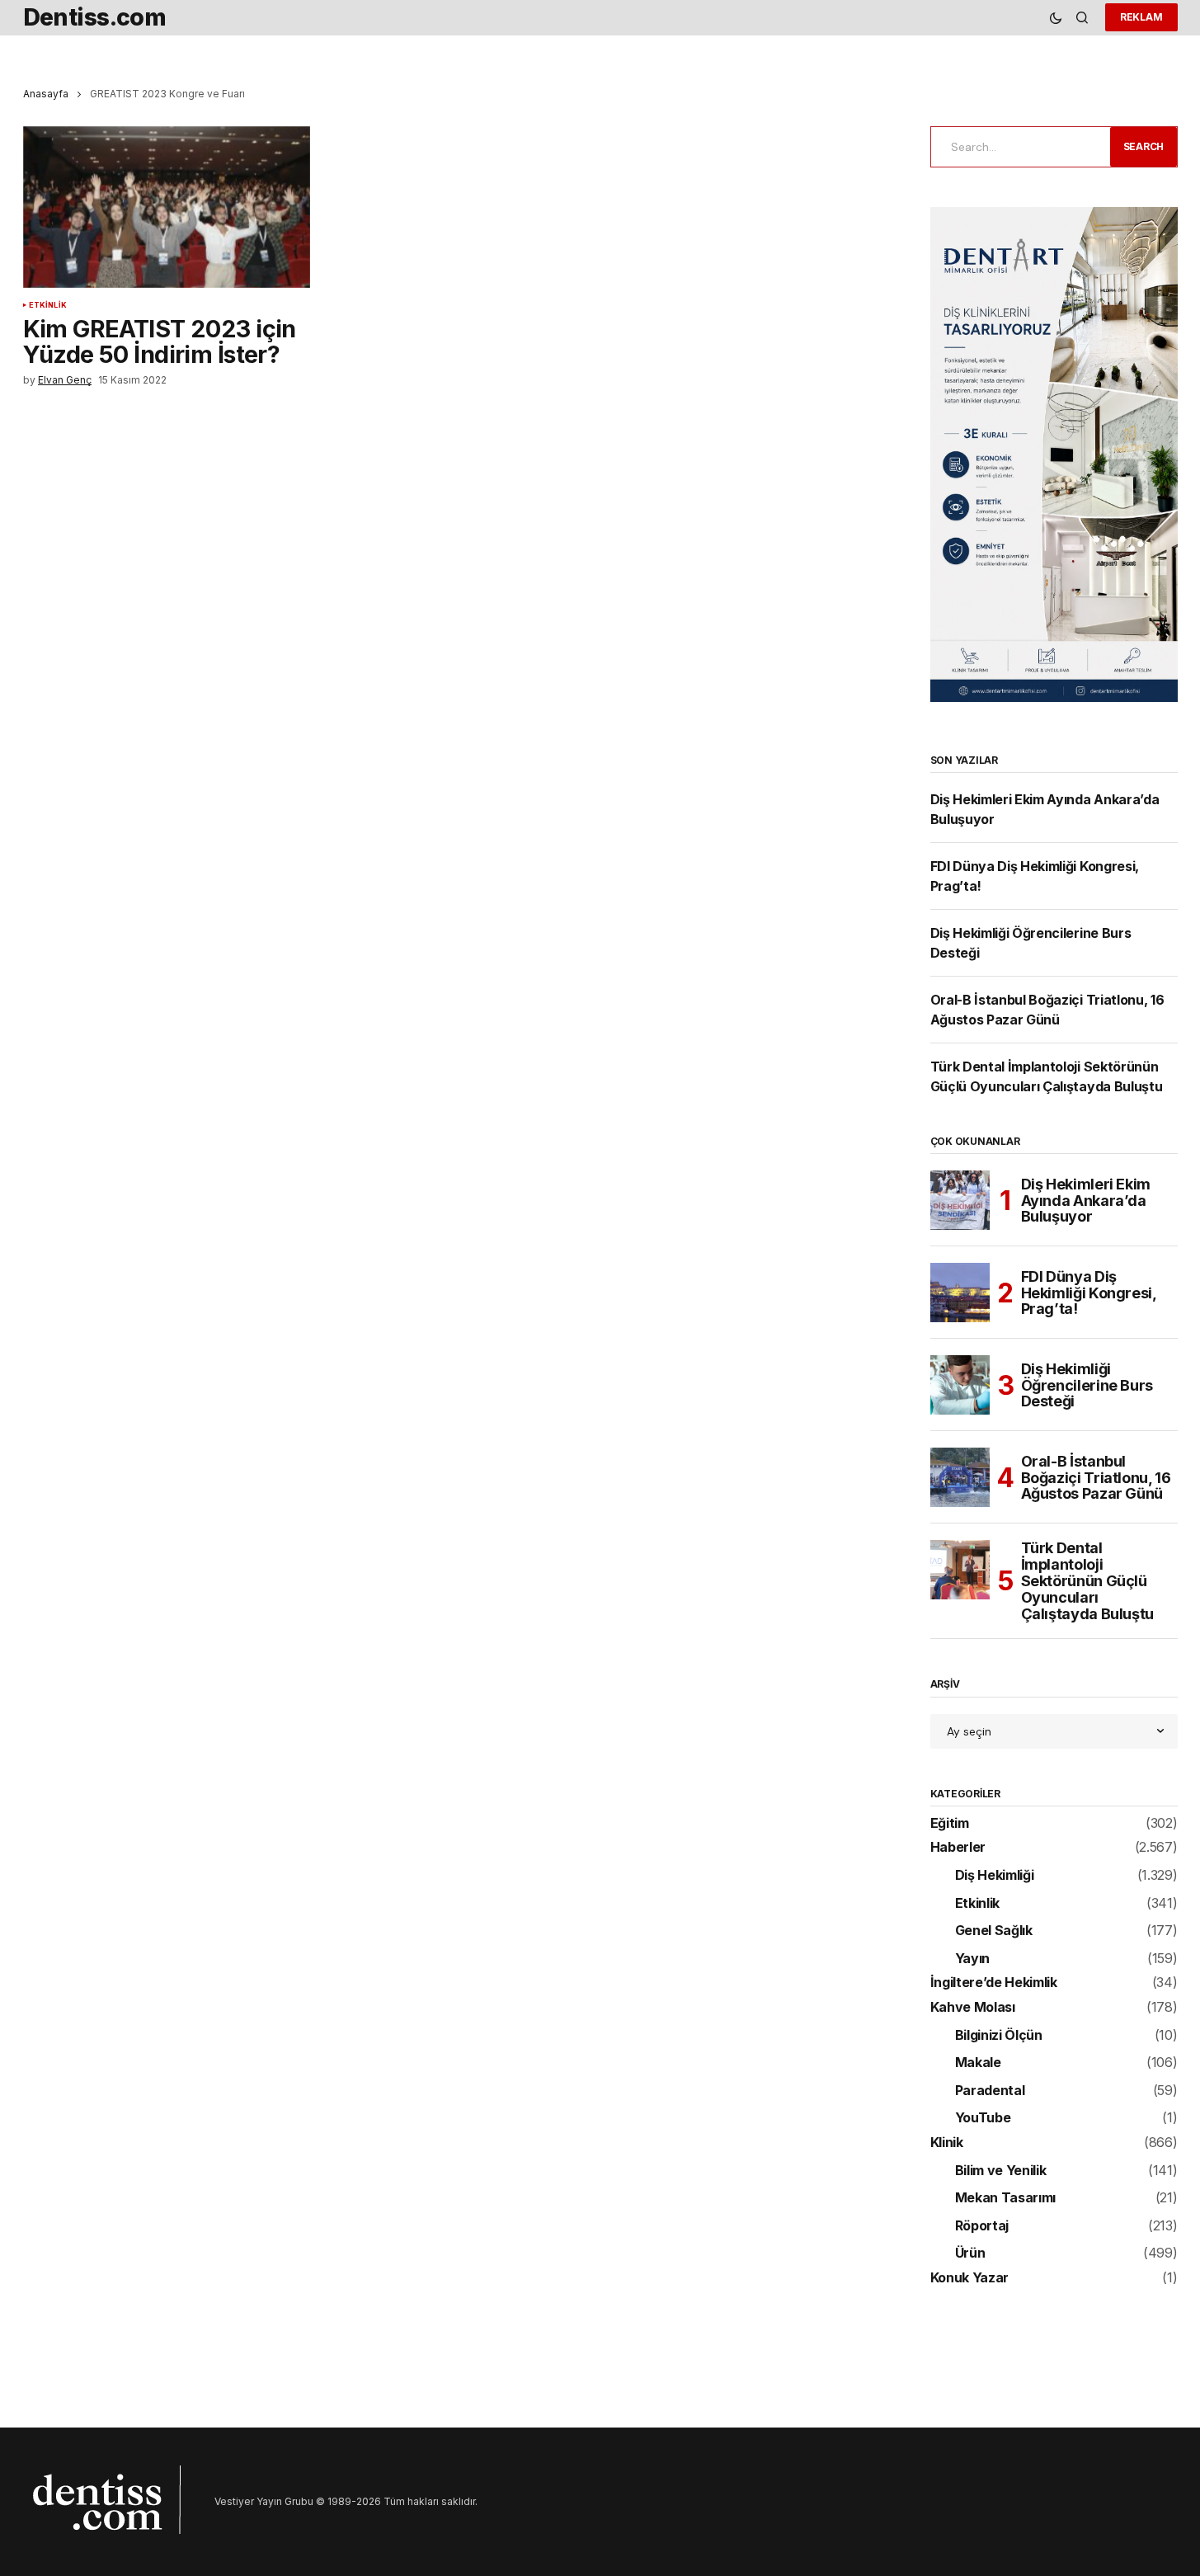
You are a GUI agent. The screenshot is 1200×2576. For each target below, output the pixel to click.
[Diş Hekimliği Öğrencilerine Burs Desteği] (960, 1385)
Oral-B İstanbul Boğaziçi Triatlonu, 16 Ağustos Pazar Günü (1096, 1478)
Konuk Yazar (969, 2278)
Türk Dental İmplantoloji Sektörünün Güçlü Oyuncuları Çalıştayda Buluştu (1088, 1581)
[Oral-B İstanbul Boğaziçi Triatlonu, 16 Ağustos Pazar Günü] (960, 1477)
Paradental (990, 2091)
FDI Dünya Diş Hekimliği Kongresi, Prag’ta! (1089, 1293)
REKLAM (1141, 17)
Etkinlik (48, 305)
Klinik (947, 2143)
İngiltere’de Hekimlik (994, 1983)
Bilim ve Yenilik (1001, 2171)
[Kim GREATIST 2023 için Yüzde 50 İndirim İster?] (167, 207)
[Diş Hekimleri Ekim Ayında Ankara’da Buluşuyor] (960, 1200)
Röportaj (982, 2226)
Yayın (972, 1959)
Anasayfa (46, 94)
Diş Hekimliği (995, 1876)
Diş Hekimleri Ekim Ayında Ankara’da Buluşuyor (1086, 1201)
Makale (978, 2063)
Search (1144, 146)
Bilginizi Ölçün (999, 2036)
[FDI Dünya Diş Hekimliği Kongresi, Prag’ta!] (960, 1293)
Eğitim (950, 1824)
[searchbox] (1018, 147)
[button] (1056, 18)
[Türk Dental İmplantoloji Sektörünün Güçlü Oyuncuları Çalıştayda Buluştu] (960, 1570)
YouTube (983, 2118)
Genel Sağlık (994, 1931)
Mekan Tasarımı (1006, 2198)
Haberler (958, 1848)
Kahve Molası (973, 2008)
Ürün (970, 2253)
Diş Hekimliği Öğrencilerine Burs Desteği (1087, 1385)
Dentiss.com (95, 17)
